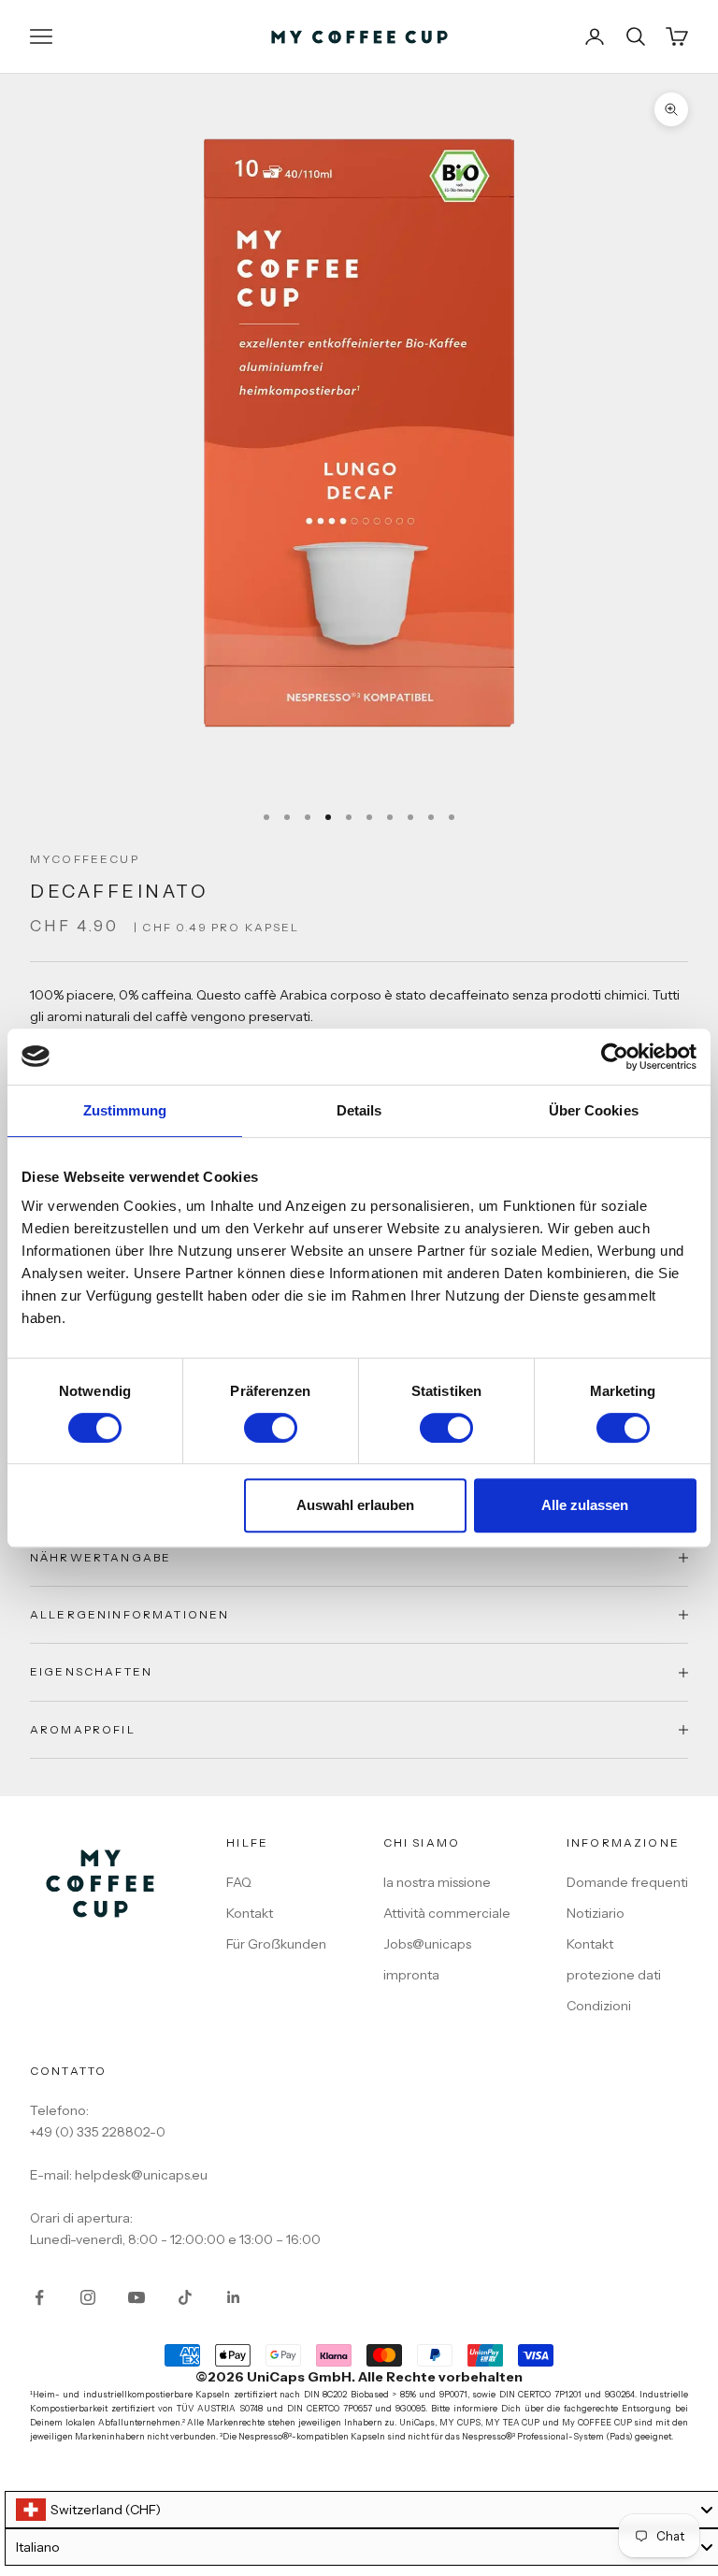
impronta (411, 1975)
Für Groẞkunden (276, 1944)
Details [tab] (359, 1110)
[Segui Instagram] (88, 2297)
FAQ (239, 1882)
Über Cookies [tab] (594, 1110)
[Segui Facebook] (39, 2297)
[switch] (271, 1428)
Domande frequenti (627, 1882)
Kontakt (250, 1913)
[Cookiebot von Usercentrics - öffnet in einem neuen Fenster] (615, 1057)
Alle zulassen (585, 1505)
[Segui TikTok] (185, 2297)
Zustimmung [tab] (125, 1110)
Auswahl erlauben (355, 1505)
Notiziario (596, 1913)
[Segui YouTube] (136, 2297)
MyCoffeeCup (85, 859)
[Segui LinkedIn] (234, 2297)
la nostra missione (437, 1882)
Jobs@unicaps (427, 1944)
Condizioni (599, 2006)
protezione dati (614, 1975)
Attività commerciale (447, 1913)
